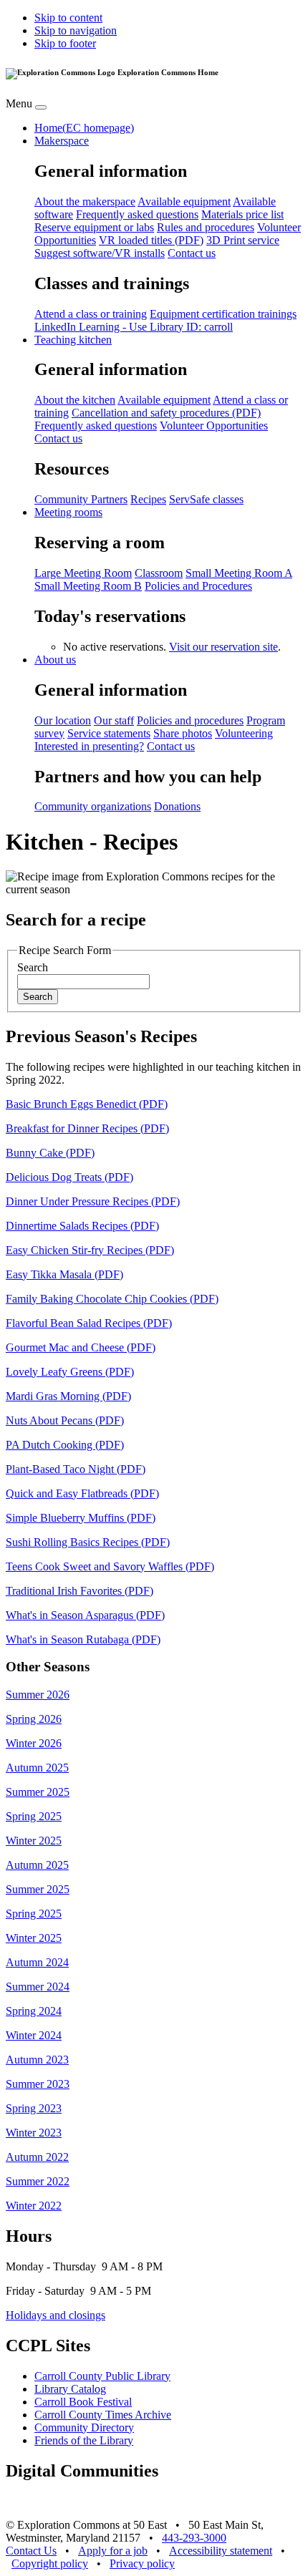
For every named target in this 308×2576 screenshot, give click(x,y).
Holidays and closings (56, 2315)
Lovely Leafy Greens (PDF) (70, 1372)
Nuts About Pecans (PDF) (65, 1420)
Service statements (109, 733)
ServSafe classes (206, 499)
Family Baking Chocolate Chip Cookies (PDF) (112, 1299)
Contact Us (31, 2551)
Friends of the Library (84, 2440)
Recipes (148, 499)
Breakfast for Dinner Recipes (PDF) (87, 1128)
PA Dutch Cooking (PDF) (65, 1445)
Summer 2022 (38, 2181)
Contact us (192, 253)
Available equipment (184, 201)
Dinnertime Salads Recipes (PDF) (82, 1226)
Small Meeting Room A (239, 573)
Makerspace (62, 141)
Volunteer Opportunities (214, 426)
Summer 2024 (38, 1987)
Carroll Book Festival (83, 2402)
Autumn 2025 (37, 1768)
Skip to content (68, 18)
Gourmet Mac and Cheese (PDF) (81, 1347)
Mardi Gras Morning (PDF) (68, 1396)
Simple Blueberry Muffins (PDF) (81, 1518)
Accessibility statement (221, 2551)
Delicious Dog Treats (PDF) (69, 1177)
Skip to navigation (76, 30)
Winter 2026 (34, 1743)
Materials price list (242, 214)
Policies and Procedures (198, 586)
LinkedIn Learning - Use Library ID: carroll (134, 327)
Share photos (183, 733)
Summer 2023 (38, 2084)
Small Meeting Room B (88, 586)
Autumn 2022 (37, 2157)
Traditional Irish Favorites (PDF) (80, 1591)
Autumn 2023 (37, 2060)
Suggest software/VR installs (100, 253)
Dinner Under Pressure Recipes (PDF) (93, 1201)
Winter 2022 (34, 2206)
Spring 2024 (34, 2011)
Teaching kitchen (73, 340)
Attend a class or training (91, 314)
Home (84, 128)
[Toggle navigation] (41, 107)
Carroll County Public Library (102, 2376)
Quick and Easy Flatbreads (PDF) (82, 1493)
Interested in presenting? (89, 746)
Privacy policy (142, 2563)
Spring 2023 (34, 2108)
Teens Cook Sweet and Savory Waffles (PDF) (110, 1566)
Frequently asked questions (137, 214)
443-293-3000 (194, 2538)
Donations (177, 806)
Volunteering (244, 733)
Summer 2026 (38, 1695)
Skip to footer (65, 43)
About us (55, 660)
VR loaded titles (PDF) (151, 240)
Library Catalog (70, 2389)
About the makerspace (85, 201)
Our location (63, 720)
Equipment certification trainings (223, 314)
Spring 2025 (34, 1816)
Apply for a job (113, 2551)
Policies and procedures (190, 720)
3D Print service (243, 240)
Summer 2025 (38, 1792)
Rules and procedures (206, 227)
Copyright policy (50, 2563)
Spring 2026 (34, 1719)
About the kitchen (75, 400)
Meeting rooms (68, 512)
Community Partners (81, 499)
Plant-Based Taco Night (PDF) (76, 1469)
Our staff (114, 720)
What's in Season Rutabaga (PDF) (83, 1639)
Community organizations (93, 806)
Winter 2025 (34, 1841)
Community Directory (84, 2427)
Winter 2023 (34, 2133)
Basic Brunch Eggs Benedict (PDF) (87, 1104)
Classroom (159, 573)
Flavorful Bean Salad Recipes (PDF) (89, 1323)
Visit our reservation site (223, 647)
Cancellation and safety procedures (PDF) (166, 413)
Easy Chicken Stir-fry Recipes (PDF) (90, 1250)
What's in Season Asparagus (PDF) (85, 1615)
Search (33, 967)
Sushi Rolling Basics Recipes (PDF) (88, 1542)
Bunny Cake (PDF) (50, 1153)
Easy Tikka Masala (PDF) (64, 1274)
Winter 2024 (34, 2035)
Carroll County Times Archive (103, 2415)
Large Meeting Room (83, 573)
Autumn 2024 (37, 1962)
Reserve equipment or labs (94, 227)
